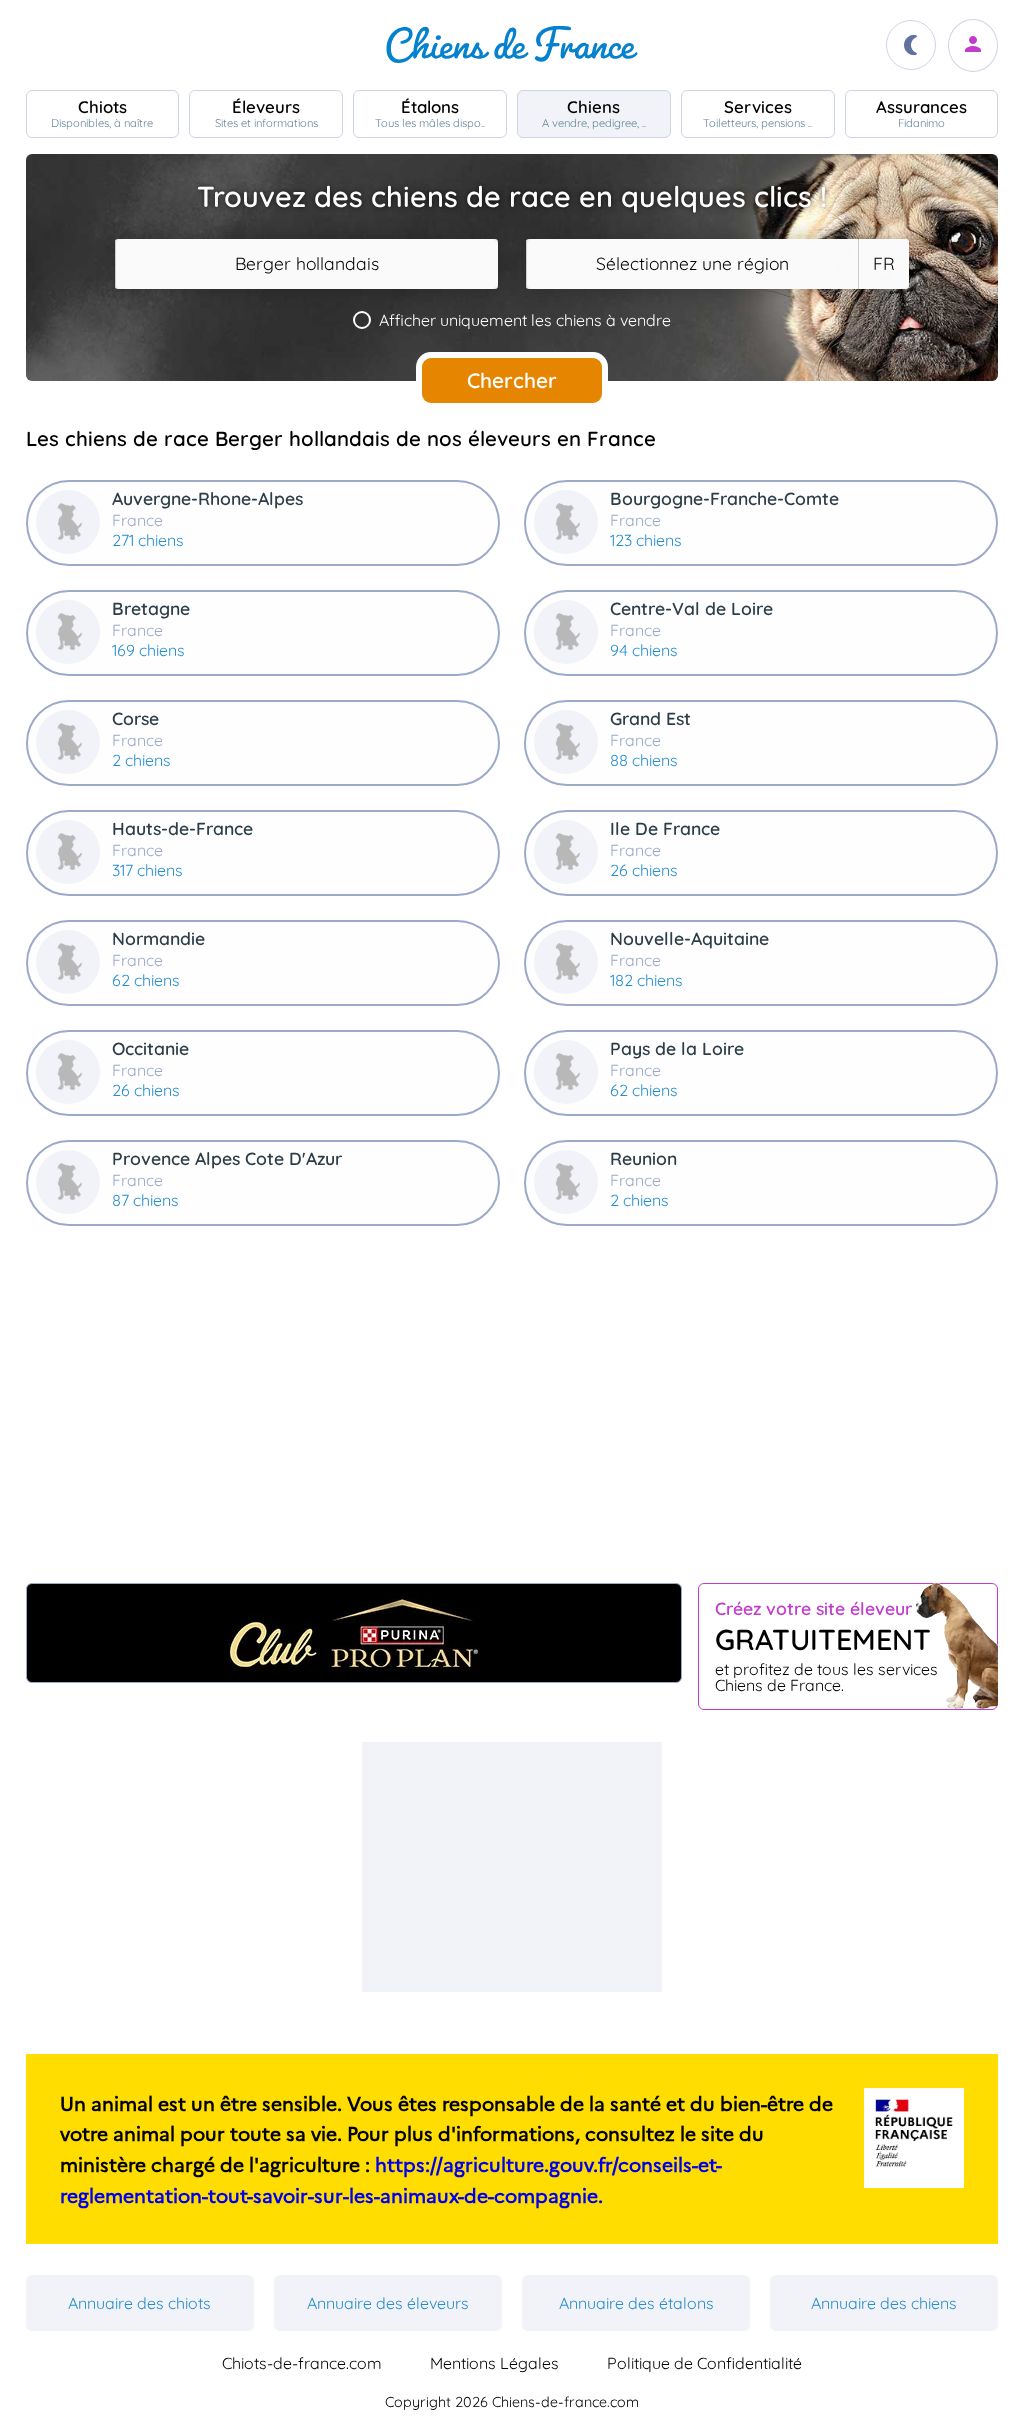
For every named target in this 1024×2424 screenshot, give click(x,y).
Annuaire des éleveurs (388, 2303)
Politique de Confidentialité (704, 2363)
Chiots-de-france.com (302, 2363)
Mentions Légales (494, 2363)
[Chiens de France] (512, 45)
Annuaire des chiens (884, 2303)
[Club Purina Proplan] (354, 1633)
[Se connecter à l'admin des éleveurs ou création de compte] (973, 45)
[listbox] (883, 264)
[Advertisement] (512, 1413)
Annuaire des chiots (139, 2303)
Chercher (512, 380)
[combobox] (306, 264)
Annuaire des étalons (636, 2303)
